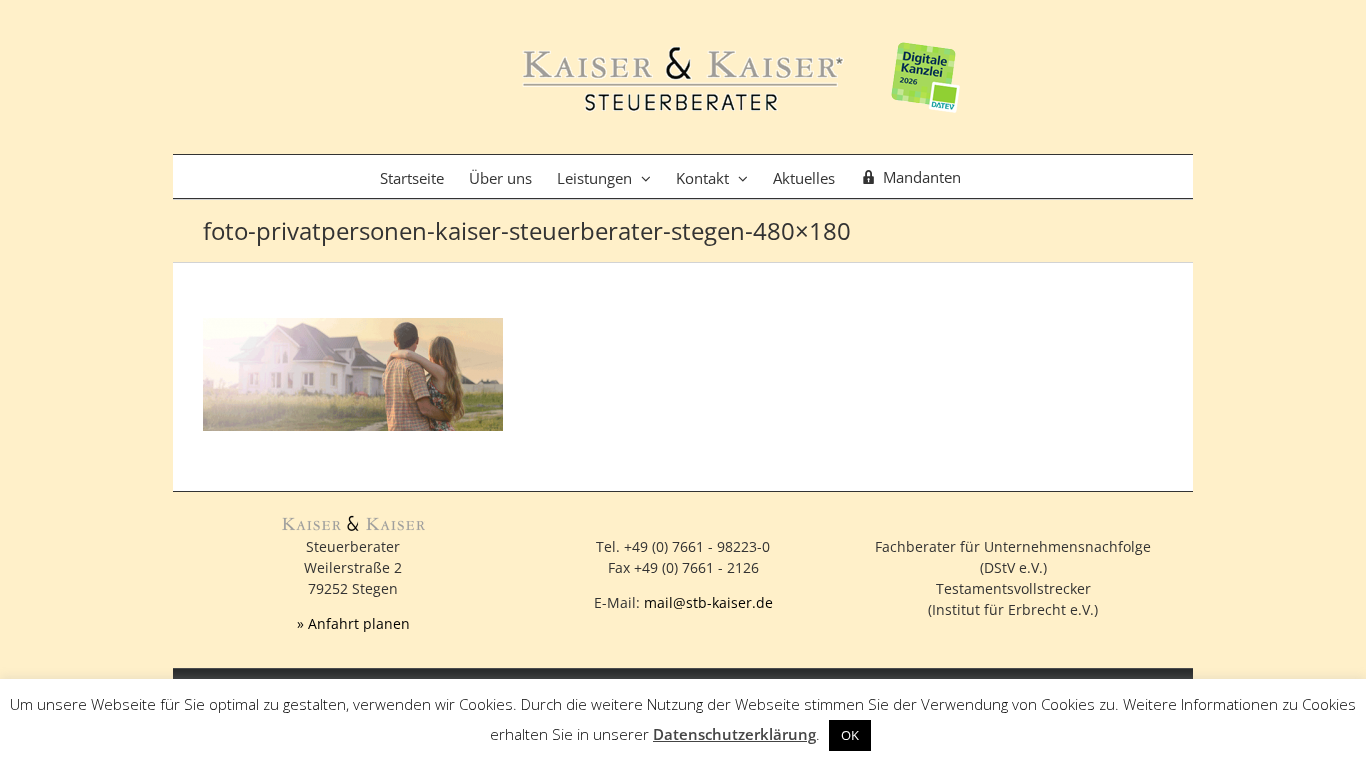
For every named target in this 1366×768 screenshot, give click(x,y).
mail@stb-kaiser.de (708, 602)
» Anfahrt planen (353, 623)
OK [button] (850, 735)
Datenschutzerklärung (734, 734)
